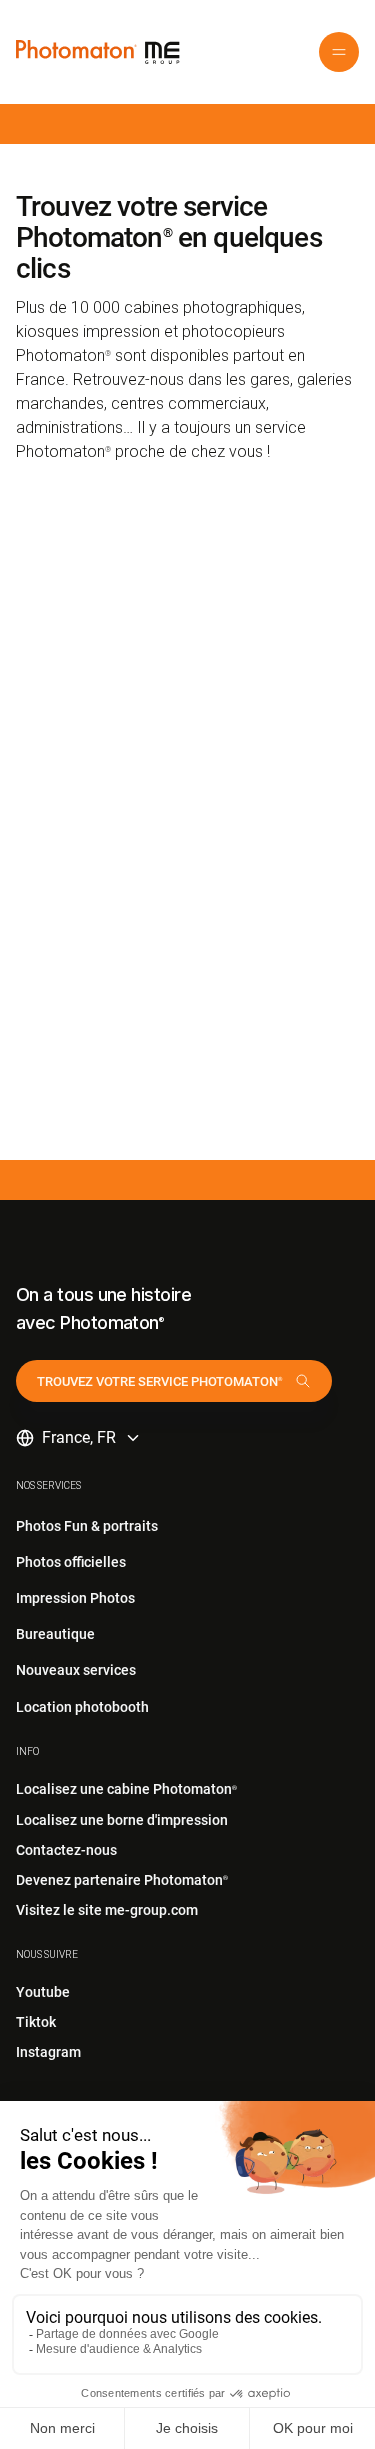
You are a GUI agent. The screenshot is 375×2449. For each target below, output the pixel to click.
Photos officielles (71, 1562)
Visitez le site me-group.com (107, 1910)
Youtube (43, 1992)
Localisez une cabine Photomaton (126, 1789)
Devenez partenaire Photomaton (122, 1880)
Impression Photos (75, 1598)
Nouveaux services (76, 1670)
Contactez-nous (66, 1850)
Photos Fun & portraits (87, 1526)
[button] (339, 52)
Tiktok (36, 2022)
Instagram (48, 2052)
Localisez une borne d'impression (122, 1820)
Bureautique (55, 1634)
